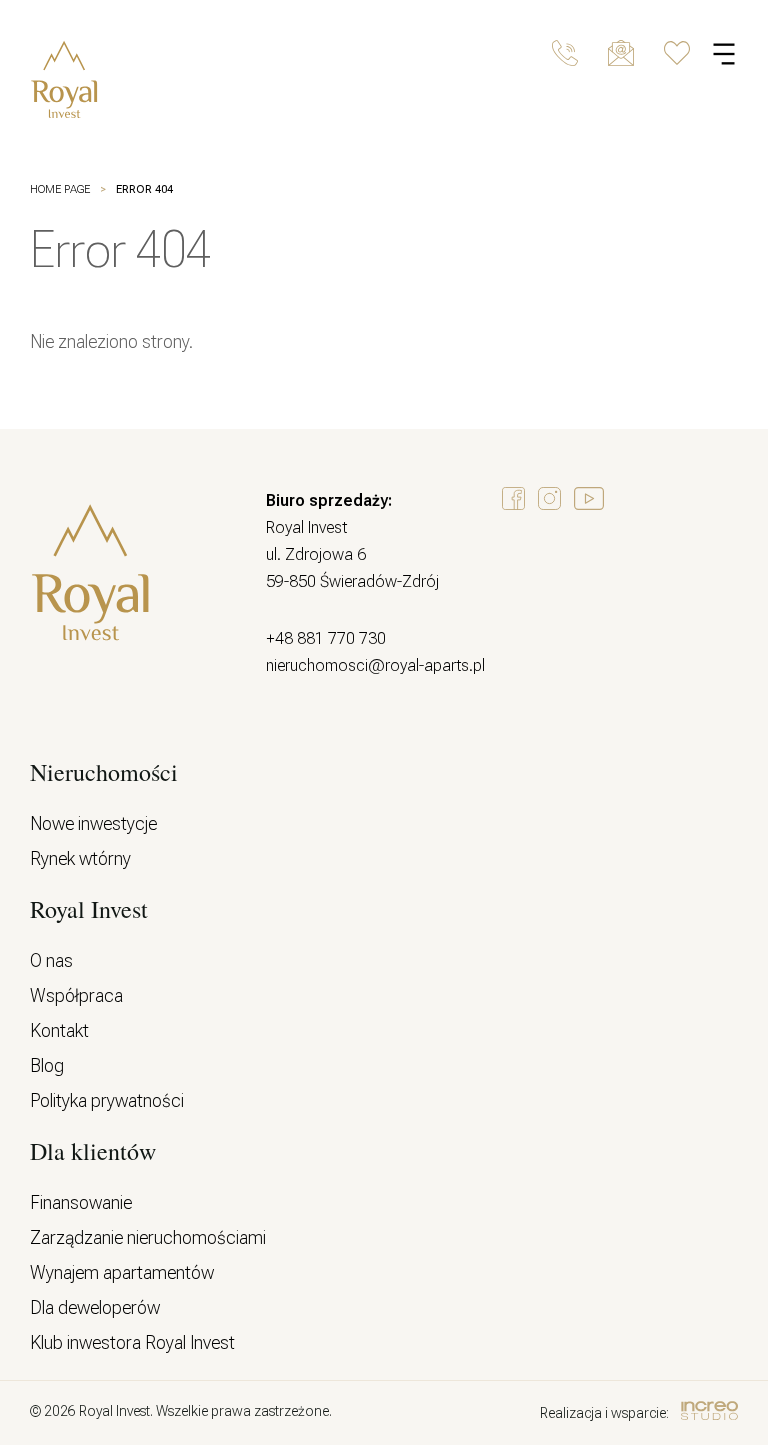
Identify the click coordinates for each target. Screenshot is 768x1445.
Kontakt (59, 1030)
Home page (60, 189)
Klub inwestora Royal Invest (132, 1342)
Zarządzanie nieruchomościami (148, 1237)
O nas (51, 960)
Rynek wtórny (80, 858)
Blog (47, 1065)
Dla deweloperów (95, 1307)
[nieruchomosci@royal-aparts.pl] (621, 53)
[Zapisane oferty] (677, 53)
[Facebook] (513, 500)
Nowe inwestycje (93, 823)
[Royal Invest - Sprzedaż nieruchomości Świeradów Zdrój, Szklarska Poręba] (107, 81)
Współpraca (76, 995)
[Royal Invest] (90, 636)
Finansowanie (81, 1202)
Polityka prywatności (107, 1100)
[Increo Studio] (709, 1413)
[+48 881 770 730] (565, 53)
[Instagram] (549, 500)
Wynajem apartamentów (122, 1272)
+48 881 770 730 (326, 638)
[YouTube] (589, 500)
